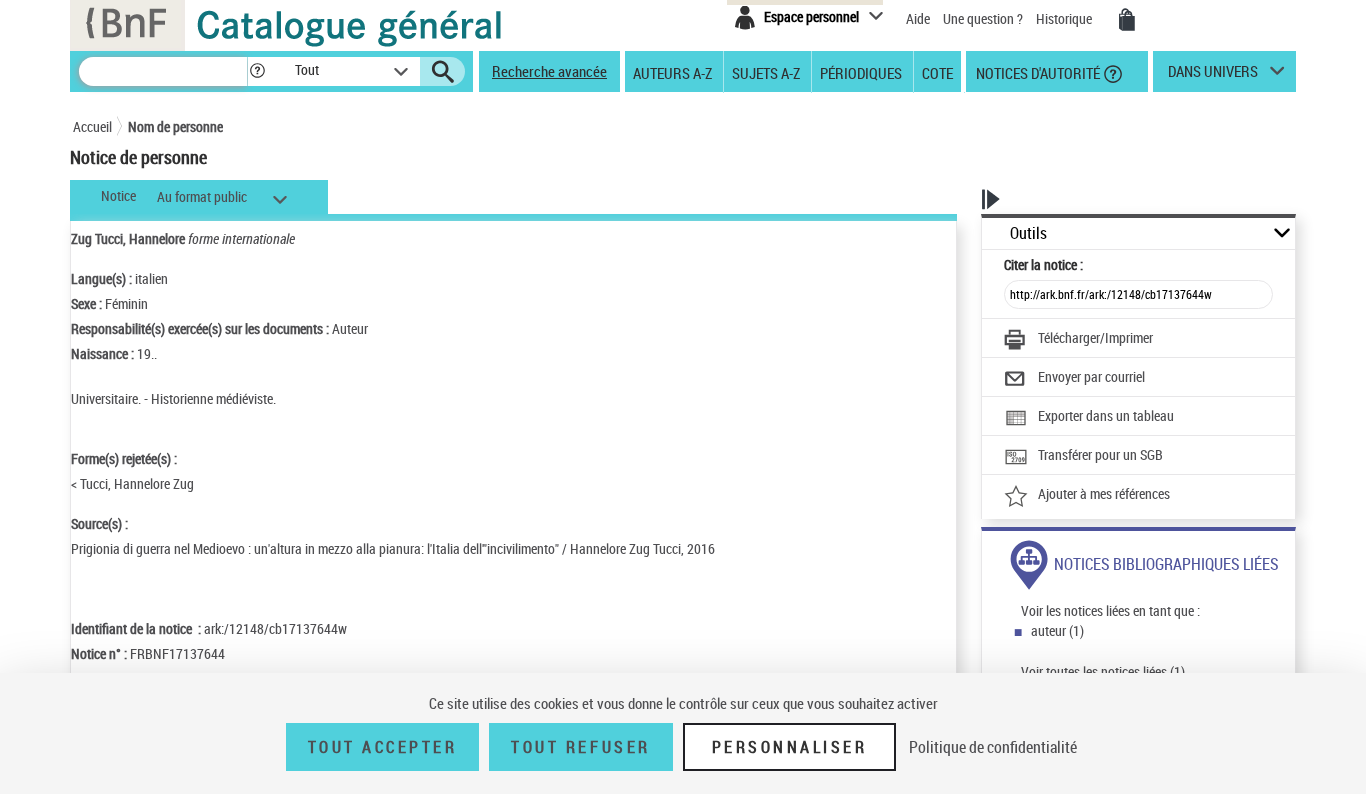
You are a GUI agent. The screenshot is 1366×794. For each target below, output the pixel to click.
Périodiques (861, 72)
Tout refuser (580, 747)
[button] (257, 71)
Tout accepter (383, 747)
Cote (937, 72)
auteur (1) (1057, 630)
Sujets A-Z (766, 72)
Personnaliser (790, 747)
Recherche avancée (549, 71)
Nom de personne (175, 126)
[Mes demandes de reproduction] (1127, 20)
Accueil (92, 126)
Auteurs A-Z (672, 72)
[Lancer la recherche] (443, 72)
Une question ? (984, 18)
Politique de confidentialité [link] (993, 747)
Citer (1043, 264)
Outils (1028, 233)
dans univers (1213, 76)
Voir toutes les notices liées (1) (1103, 671)
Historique (1065, 18)
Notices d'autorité (1036, 72)
